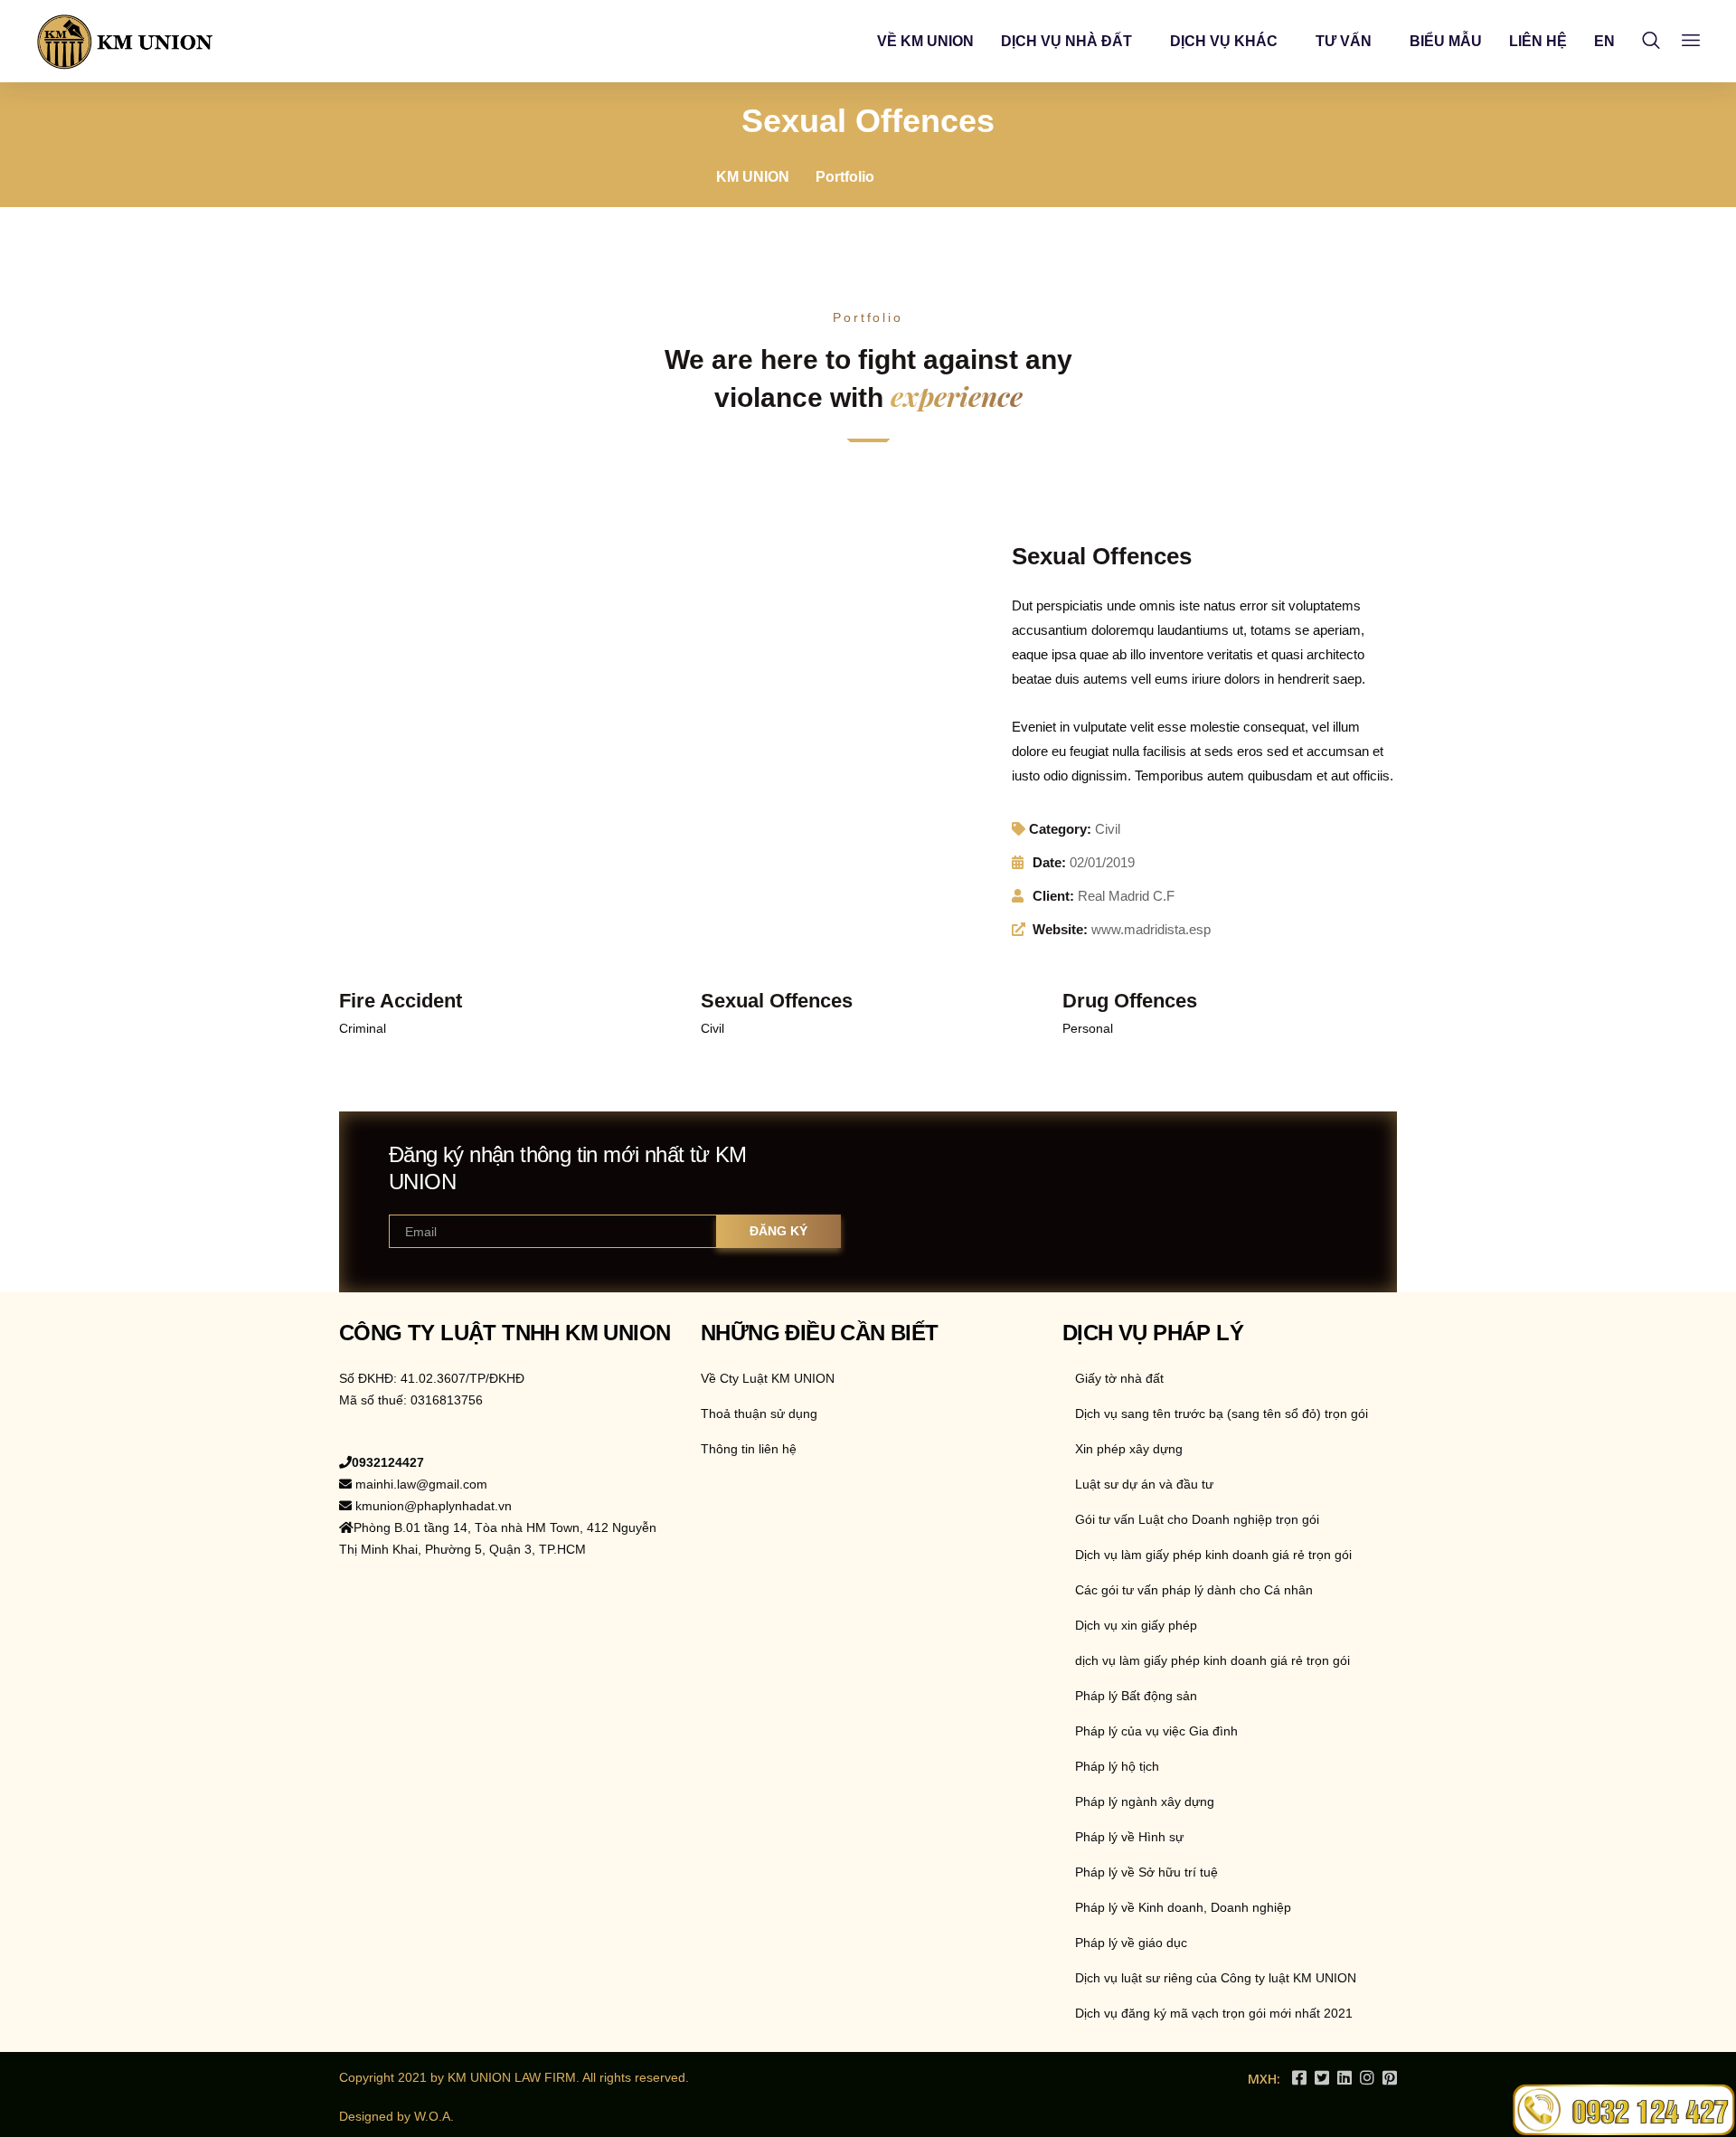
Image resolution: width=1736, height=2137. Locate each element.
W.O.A (432, 2116)
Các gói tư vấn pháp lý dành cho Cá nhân (1194, 1590)
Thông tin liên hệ (749, 1449)
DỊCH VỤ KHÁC (1224, 41)
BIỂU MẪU (1446, 41)
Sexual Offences (777, 1001)
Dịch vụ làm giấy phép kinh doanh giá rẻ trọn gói (1213, 1555)
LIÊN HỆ (1538, 41)
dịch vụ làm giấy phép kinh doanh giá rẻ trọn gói (1212, 1660)
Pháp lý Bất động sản (1136, 1696)
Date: (1049, 862)
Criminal (363, 1028)
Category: (1060, 829)
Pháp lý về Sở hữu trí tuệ (1146, 1872)
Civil (1108, 829)
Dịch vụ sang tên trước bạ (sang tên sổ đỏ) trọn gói (1222, 1414)
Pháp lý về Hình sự (1129, 1837)
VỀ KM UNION (925, 41)
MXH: (1264, 2079)
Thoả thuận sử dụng (759, 1414)
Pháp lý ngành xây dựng (1145, 1801)
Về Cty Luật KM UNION (768, 1378)
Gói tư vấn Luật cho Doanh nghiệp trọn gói (1197, 1519)
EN (1604, 41)
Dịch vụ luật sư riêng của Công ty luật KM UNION (1216, 1978)
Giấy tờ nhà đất (1119, 1378)
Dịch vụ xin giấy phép (1136, 1625)
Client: (1053, 896)
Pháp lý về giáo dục (1131, 1943)
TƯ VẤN (1344, 41)
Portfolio (845, 177)
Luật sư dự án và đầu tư (1144, 1484)
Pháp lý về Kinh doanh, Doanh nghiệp (1183, 1907)
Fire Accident (401, 1001)
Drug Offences (1130, 1001)
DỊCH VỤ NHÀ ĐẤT (1066, 41)
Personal (1088, 1028)
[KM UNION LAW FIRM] (125, 42)
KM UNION (753, 177)
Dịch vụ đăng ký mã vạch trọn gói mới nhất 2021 (1214, 2013)
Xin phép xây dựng (1129, 1449)
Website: (1060, 929)
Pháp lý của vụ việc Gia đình (1156, 1731)
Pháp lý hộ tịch (1117, 1766)
